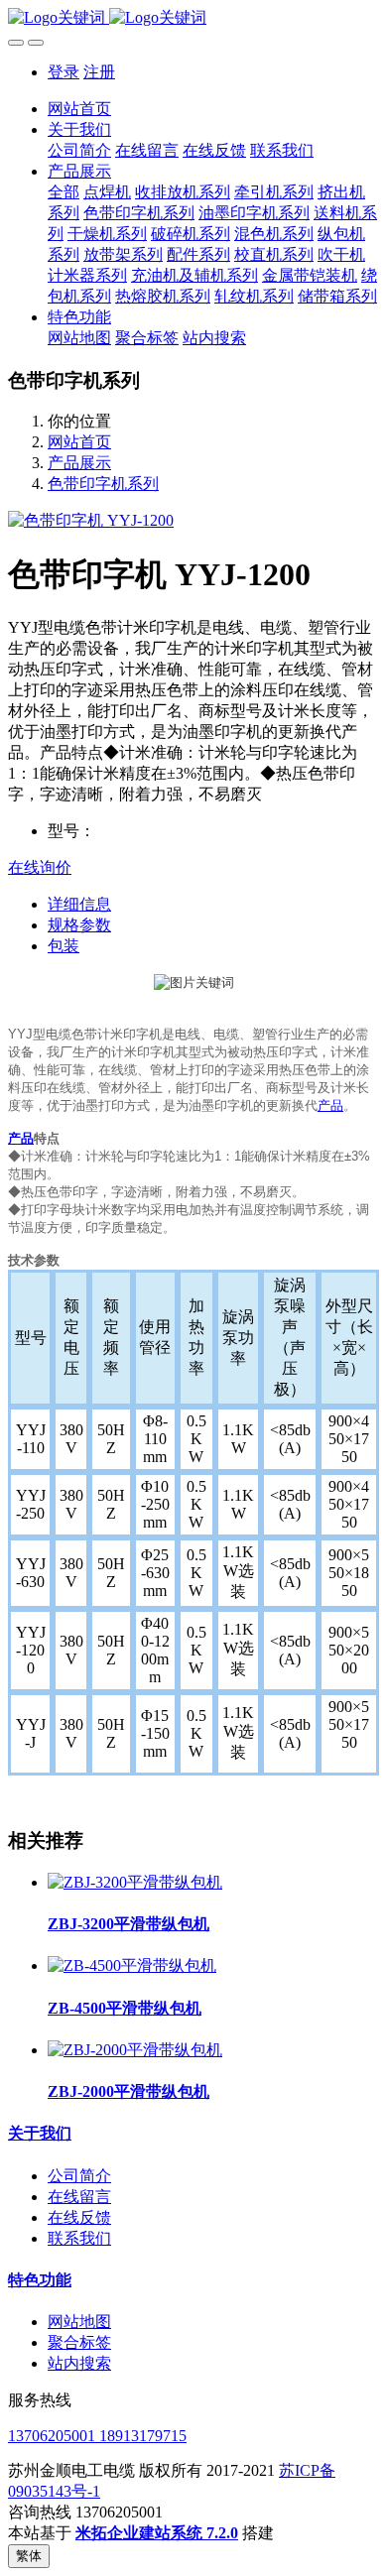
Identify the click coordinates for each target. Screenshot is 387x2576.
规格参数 (79, 925)
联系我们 (79, 2238)
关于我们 (40, 2133)
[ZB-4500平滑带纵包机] (132, 1965)
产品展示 (79, 463)
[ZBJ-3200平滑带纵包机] (135, 1882)
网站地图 (79, 2322)
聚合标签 (79, 2342)
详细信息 (79, 904)
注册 (99, 72)
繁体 (29, 2556)
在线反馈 (79, 2217)
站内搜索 (79, 2363)
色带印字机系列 (103, 484)
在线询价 (40, 867)
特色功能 (40, 2280)
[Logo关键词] (193, 18)
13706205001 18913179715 (97, 2436)
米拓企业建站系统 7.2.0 (157, 2533)
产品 (330, 1105)
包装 (64, 946)
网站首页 (79, 109)
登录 (64, 72)
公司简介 (79, 2176)
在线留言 (79, 2197)
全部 (64, 192)
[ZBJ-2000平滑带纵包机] (135, 2050)
